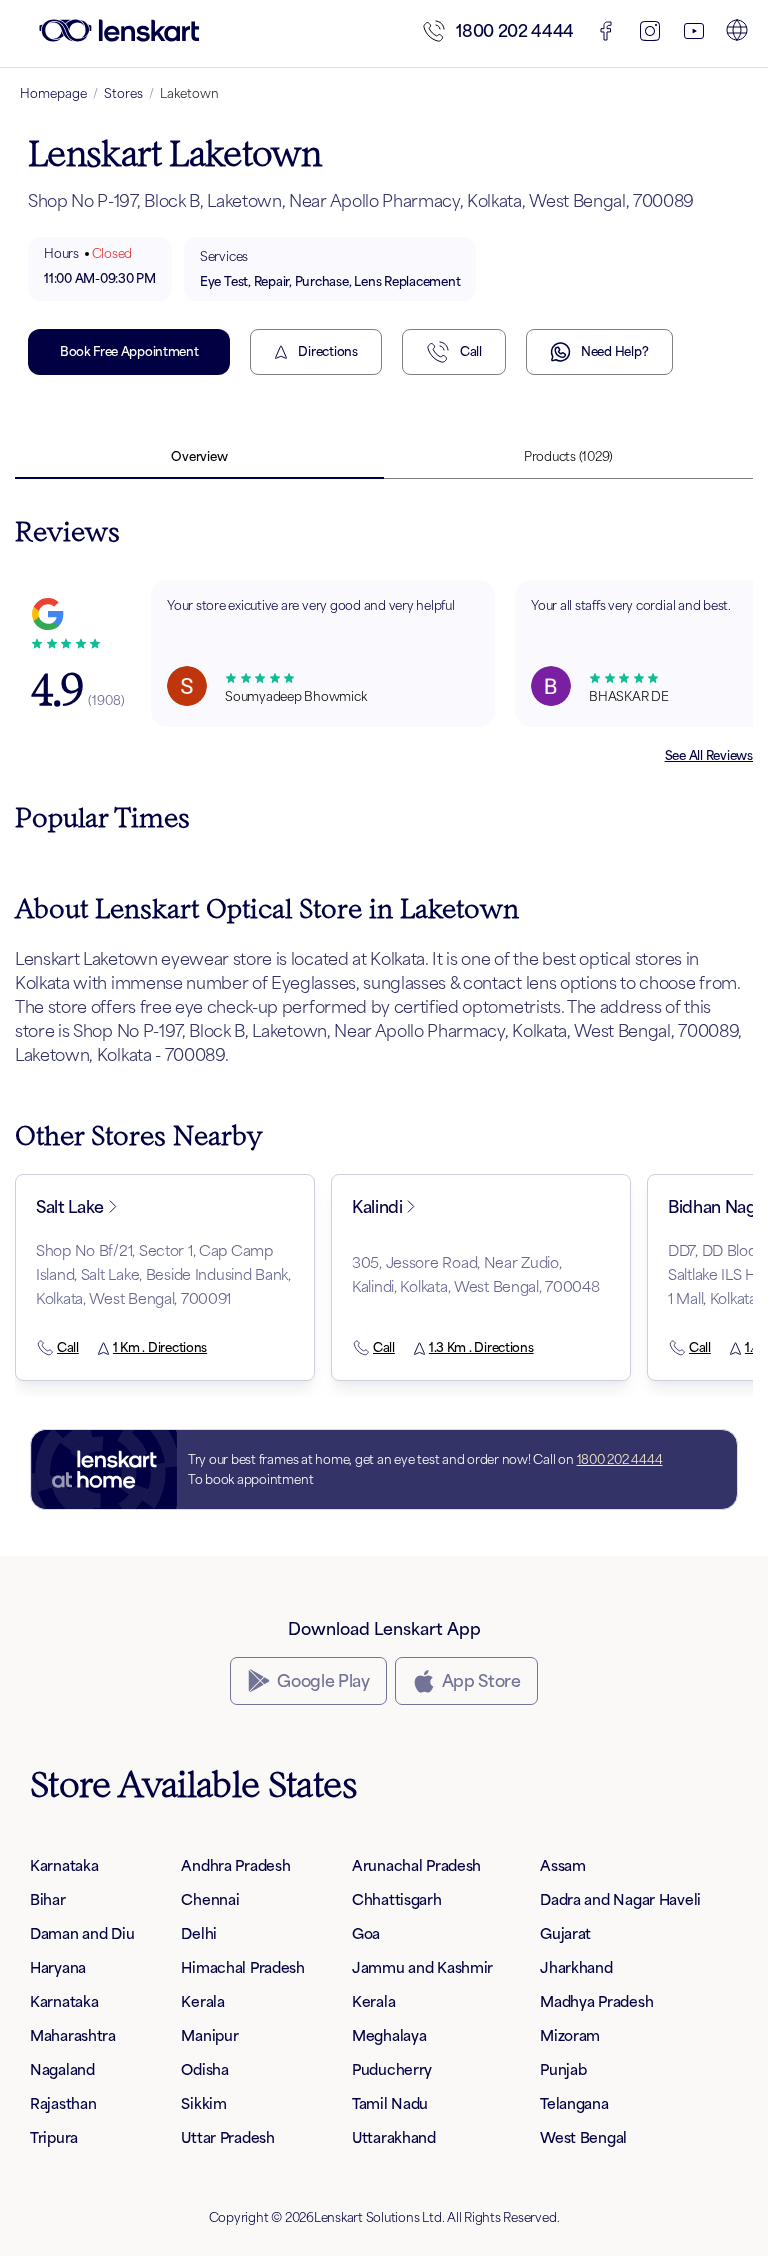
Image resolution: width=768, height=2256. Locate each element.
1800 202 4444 (515, 31)
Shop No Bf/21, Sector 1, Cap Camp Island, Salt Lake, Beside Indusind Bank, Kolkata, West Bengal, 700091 (163, 1274)
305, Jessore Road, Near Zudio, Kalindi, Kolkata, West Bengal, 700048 (476, 1274)
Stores (123, 93)
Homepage (53, 93)
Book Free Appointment (129, 351)
